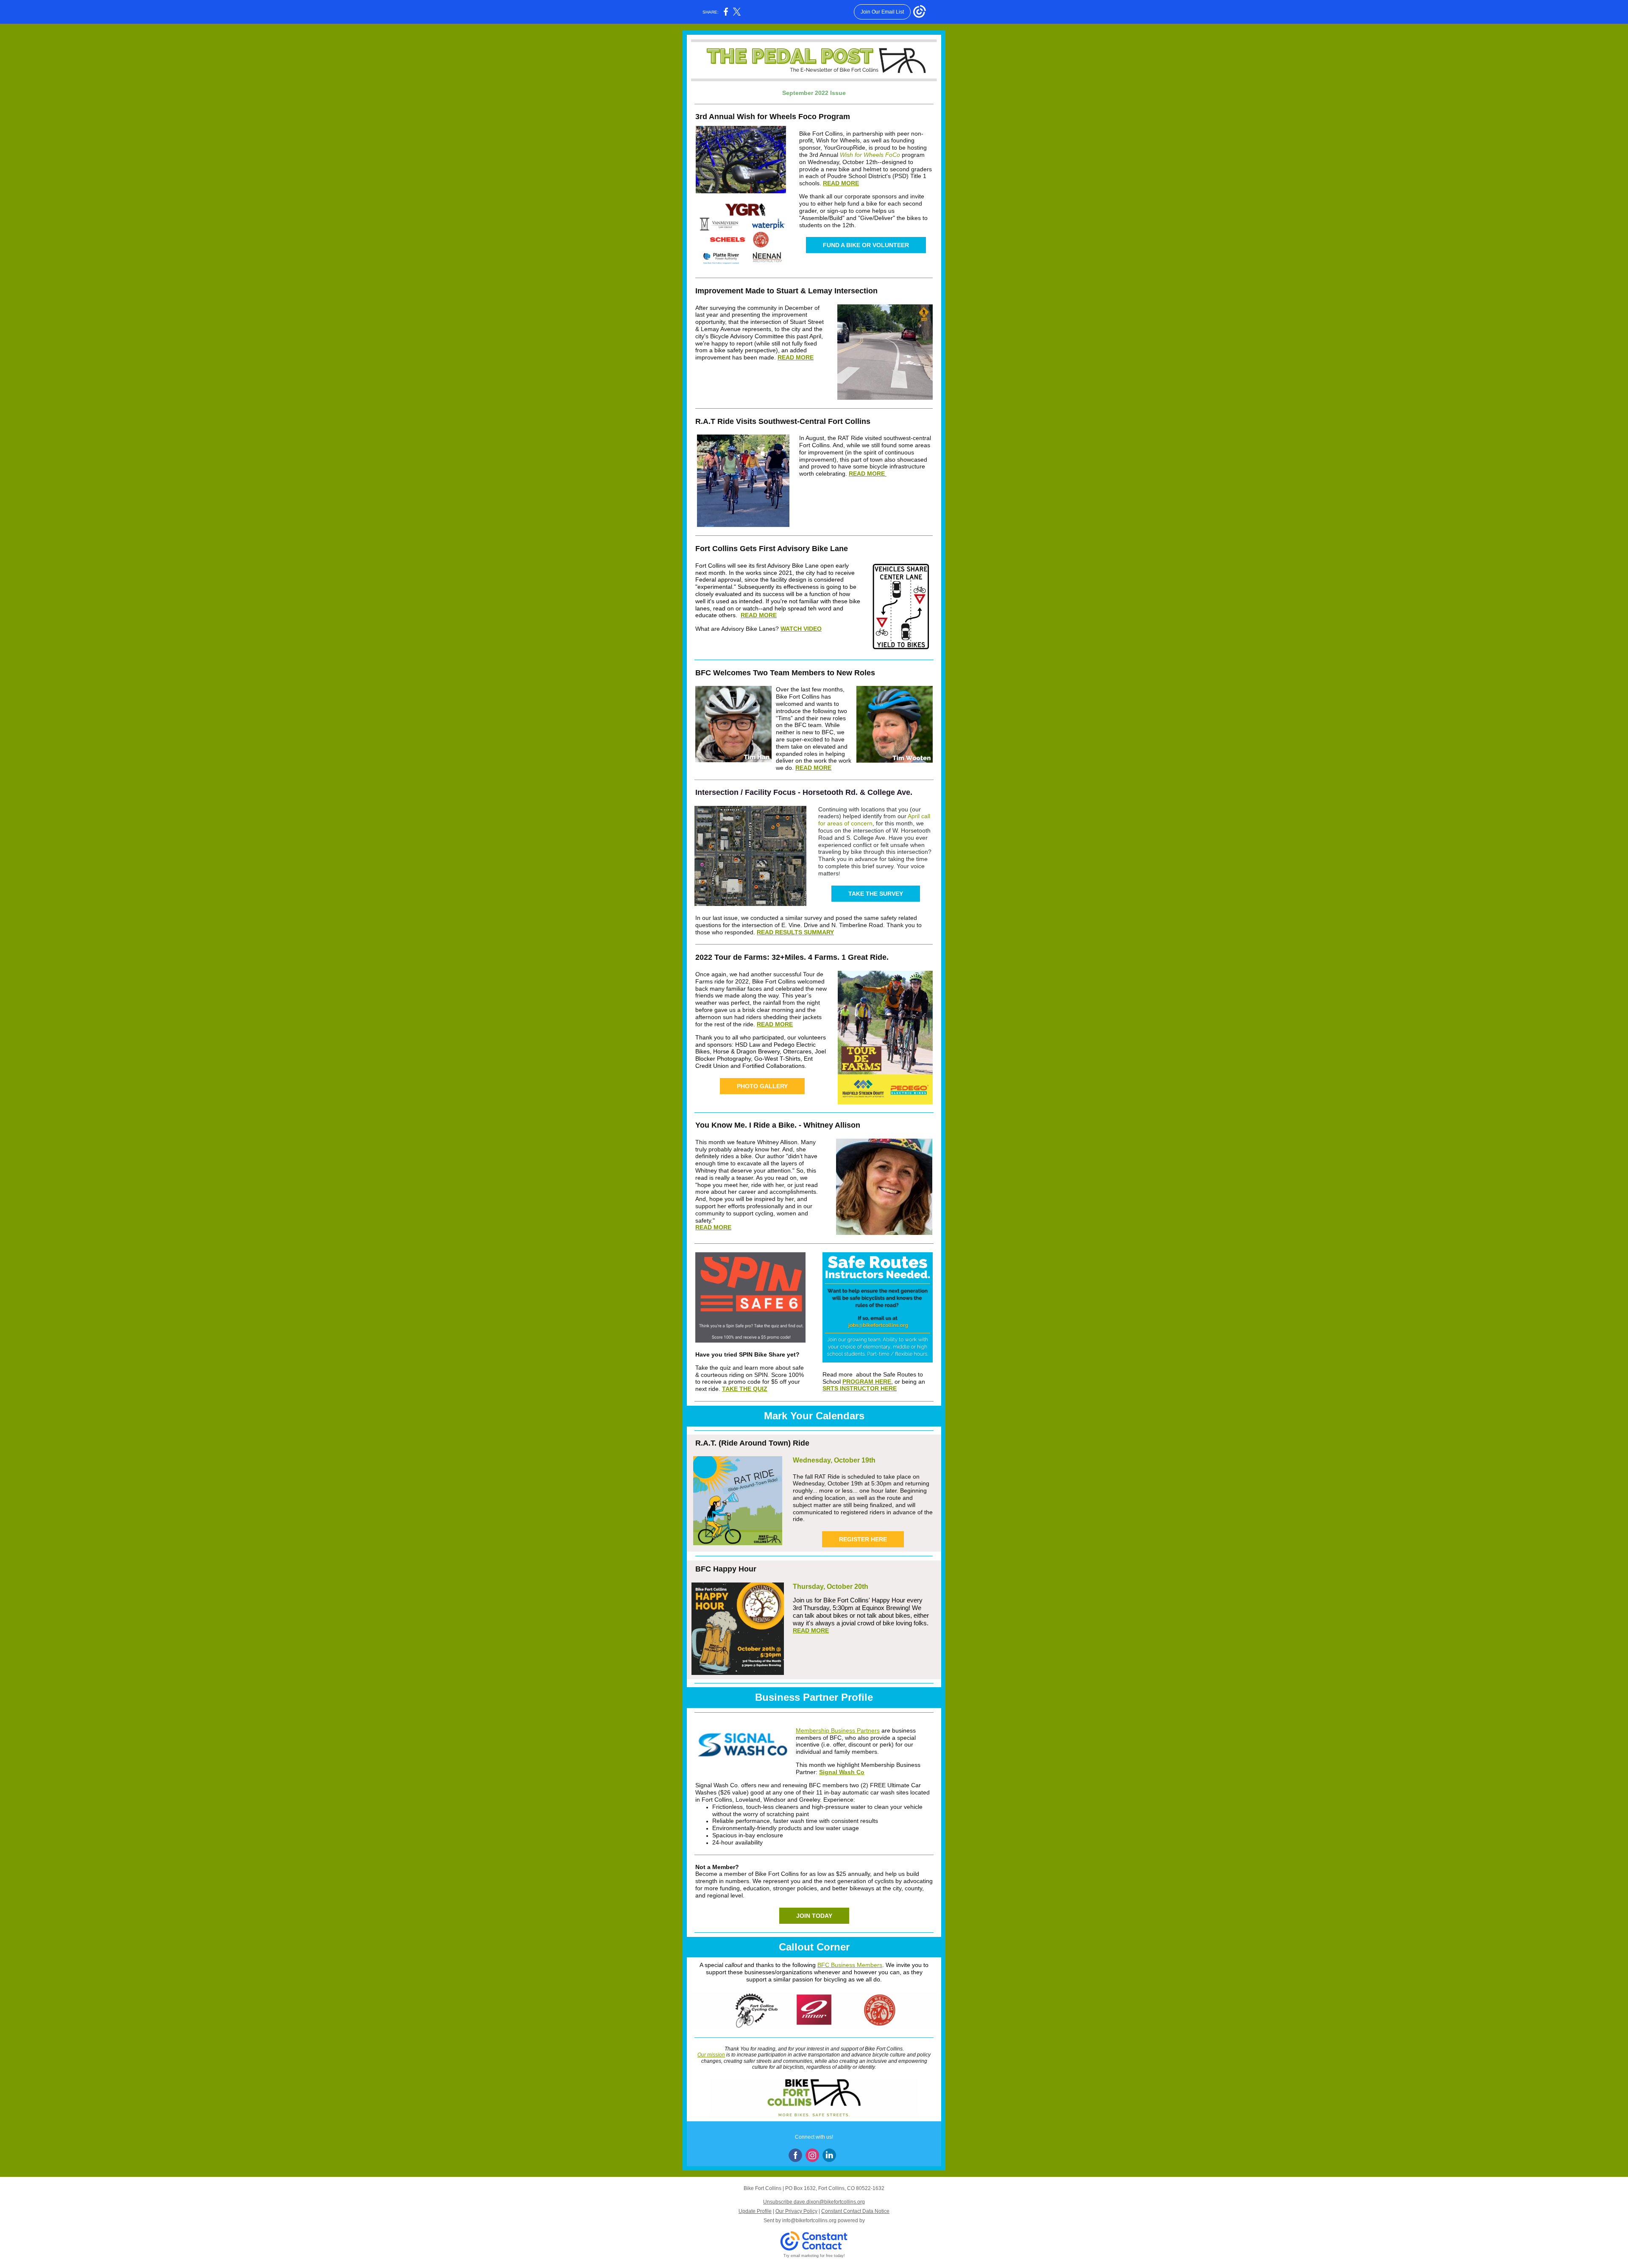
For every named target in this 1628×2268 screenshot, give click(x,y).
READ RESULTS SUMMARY (795, 932)
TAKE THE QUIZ (745, 1389)
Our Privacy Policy (796, 2211)
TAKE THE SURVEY (876, 894)
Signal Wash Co (842, 1772)
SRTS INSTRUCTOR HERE (860, 1388)
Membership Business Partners (838, 1730)
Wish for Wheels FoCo (870, 155)
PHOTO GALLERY (762, 1086)
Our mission (711, 2055)
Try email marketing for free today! (814, 2256)
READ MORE (841, 183)
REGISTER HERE (863, 1539)
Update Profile (755, 2211)
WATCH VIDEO (801, 629)
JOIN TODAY (814, 1916)
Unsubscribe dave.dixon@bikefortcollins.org (814, 2202)
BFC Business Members (850, 1965)
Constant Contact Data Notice (855, 2211)
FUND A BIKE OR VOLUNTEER (866, 245)
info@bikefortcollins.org (809, 2221)
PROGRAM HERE (867, 1382)
